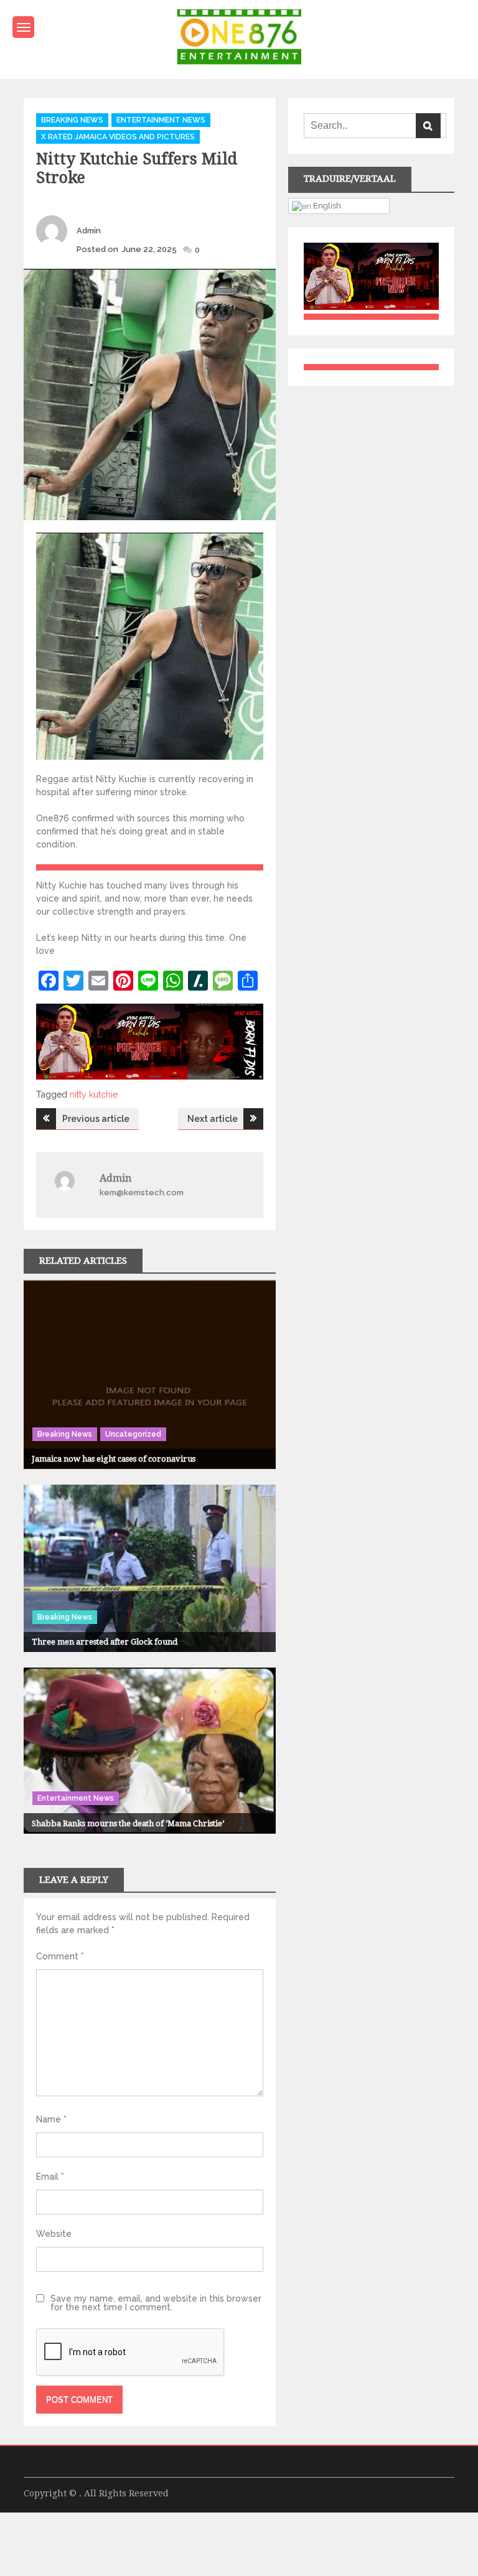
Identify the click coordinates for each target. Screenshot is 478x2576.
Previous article (96, 1119)
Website (54, 2234)
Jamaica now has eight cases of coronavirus (114, 1459)
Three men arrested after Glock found (105, 1642)
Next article (213, 1119)
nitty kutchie (94, 1094)
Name (51, 2119)
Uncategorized (133, 1434)
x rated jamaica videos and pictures (118, 137)
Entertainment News (161, 120)
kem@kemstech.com (142, 1192)
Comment (60, 1956)
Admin (89, 231)
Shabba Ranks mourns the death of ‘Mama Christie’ (128, 1823)
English (326, 205)
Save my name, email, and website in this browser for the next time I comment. (156, 2303)
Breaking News (72, 120)
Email (50, 2177)
